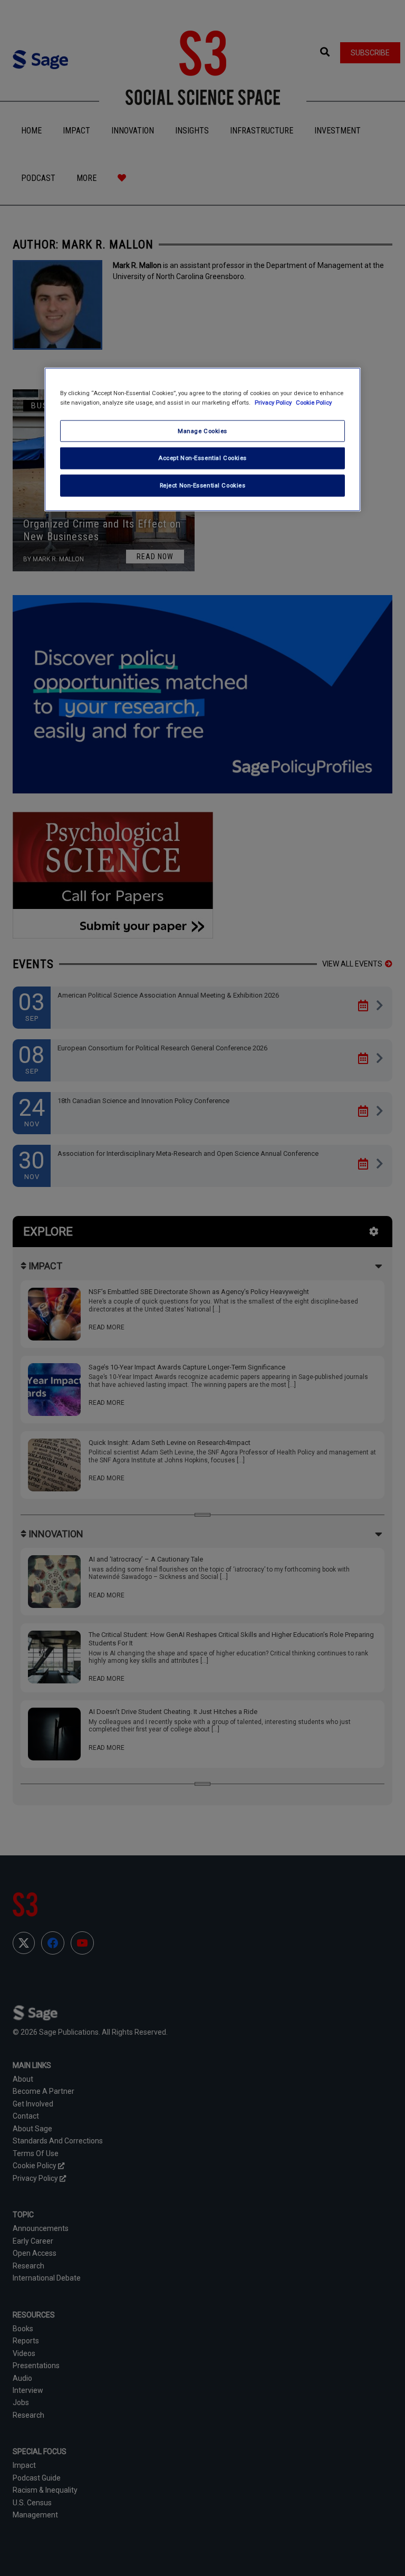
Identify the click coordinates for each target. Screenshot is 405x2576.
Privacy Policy (274, 402)
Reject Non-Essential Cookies (203, 485)
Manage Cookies (202, 430)
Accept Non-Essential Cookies (202, 458)
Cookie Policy (314, 402)
